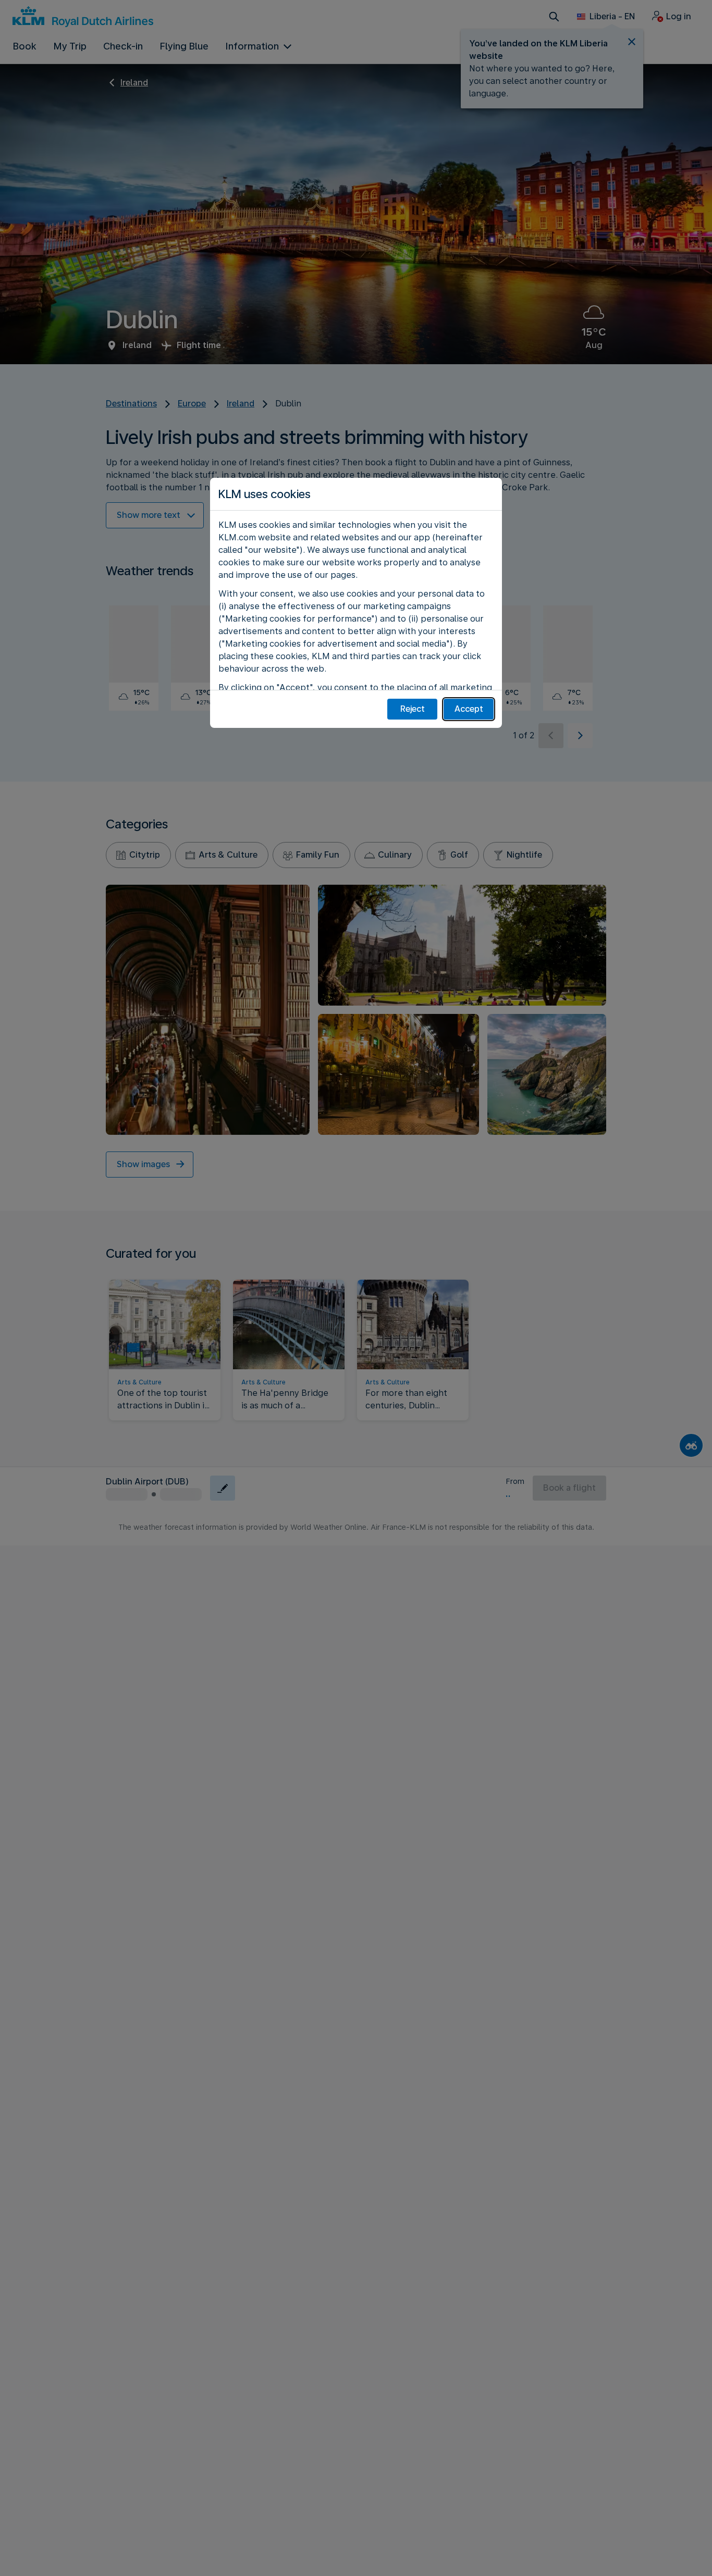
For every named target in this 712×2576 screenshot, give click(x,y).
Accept (469, 709)
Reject (413, 709)
